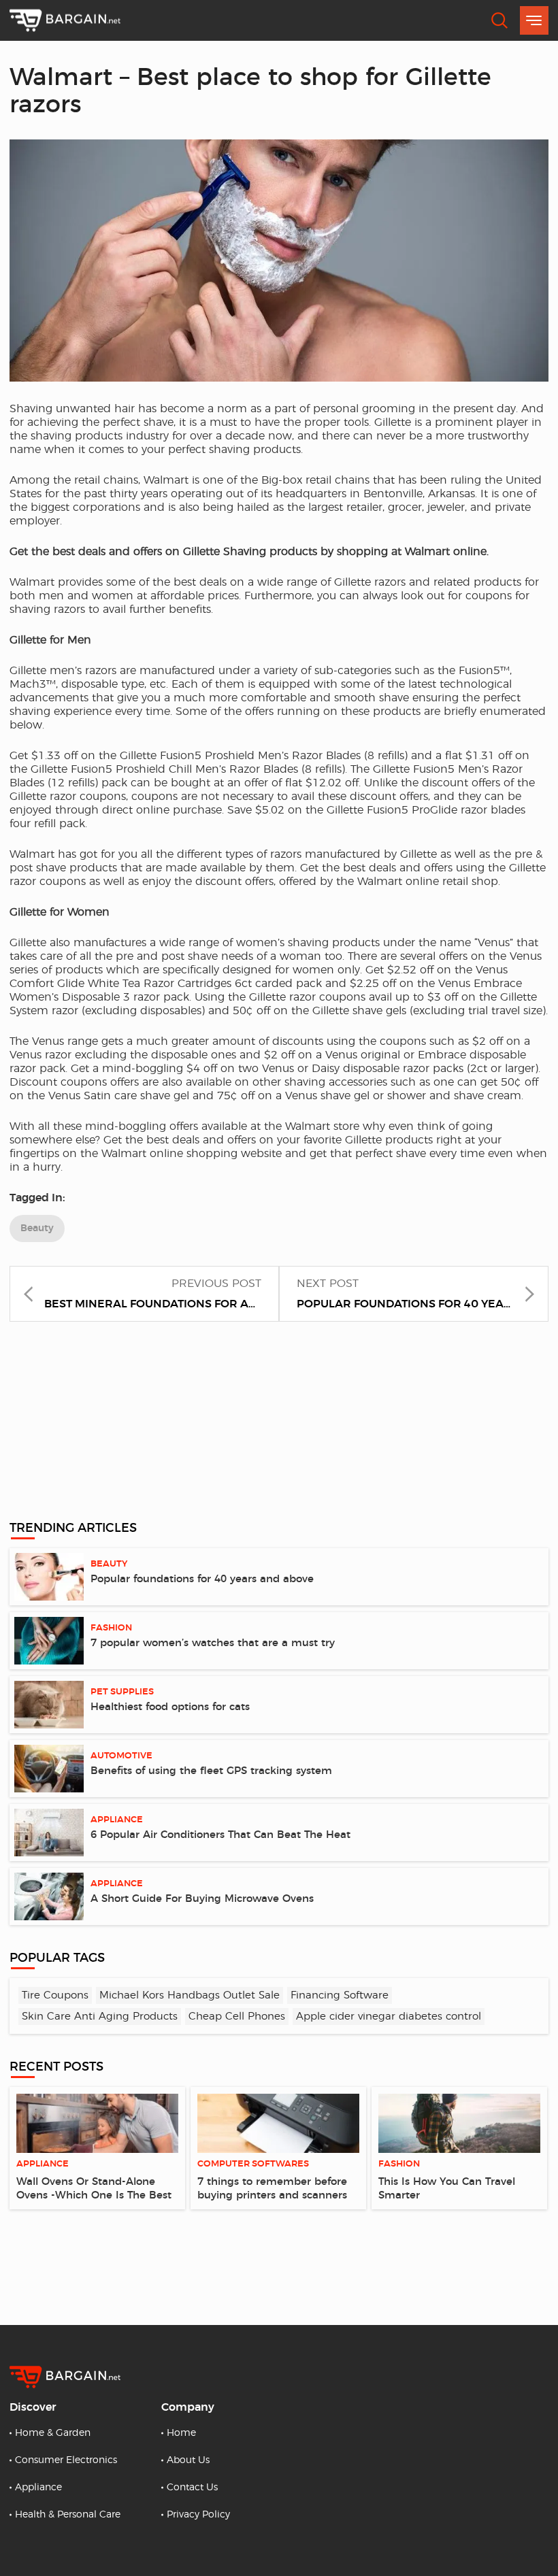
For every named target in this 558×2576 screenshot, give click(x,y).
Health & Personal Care (68, 2515)
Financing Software (340, 1995)
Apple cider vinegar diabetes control (389, 2017)
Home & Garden (53, 2433)
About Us (188, 2460)
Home (181, 2433)
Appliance (38, 2488)
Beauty (37, 1228)
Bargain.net (65, 21)
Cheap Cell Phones (237, 2017)
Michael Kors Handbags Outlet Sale (190, 1995)
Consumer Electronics (66, 2460)
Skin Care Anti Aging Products (100, 2017)
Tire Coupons (55, 1995)
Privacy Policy (198, 2515)
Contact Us (192, 2488)
